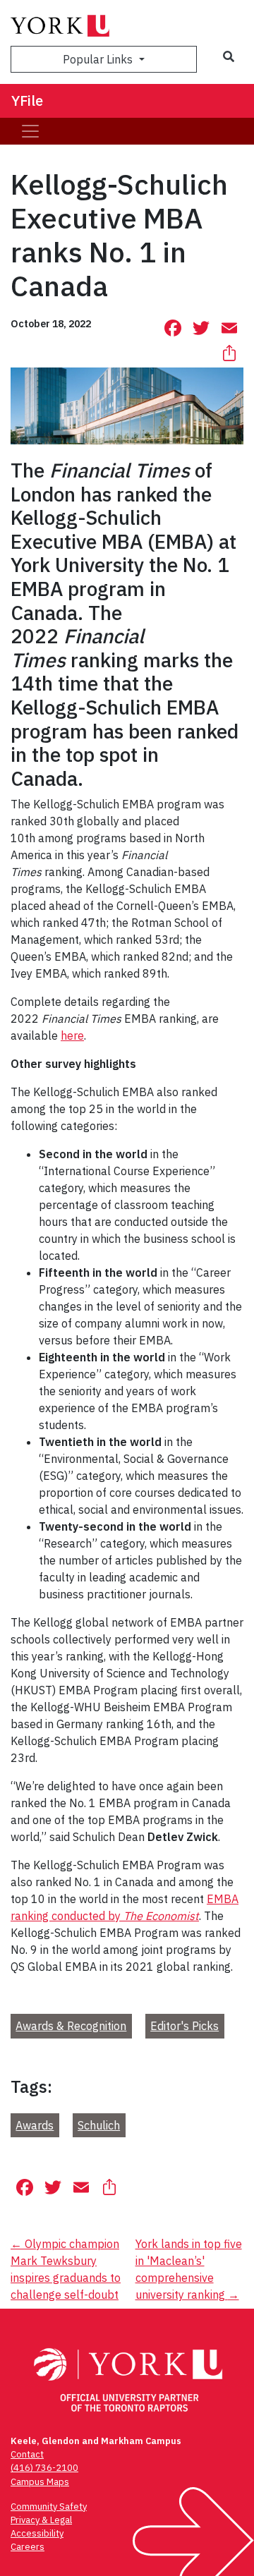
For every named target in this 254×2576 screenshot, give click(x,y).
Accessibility (37, 2533)
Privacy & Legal (41, 2520)
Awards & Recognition (71, 2026)
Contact (27, 2454)
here (72, 1035)
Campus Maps (40, 2482)
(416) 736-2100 (44, 2468)
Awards (35, 2125)
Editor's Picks (185, 2026)
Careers (28, 2547)
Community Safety (49, 2507)
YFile (27, 101)
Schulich (99, 2125)
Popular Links (99, 59)
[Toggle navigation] (30, 131)
